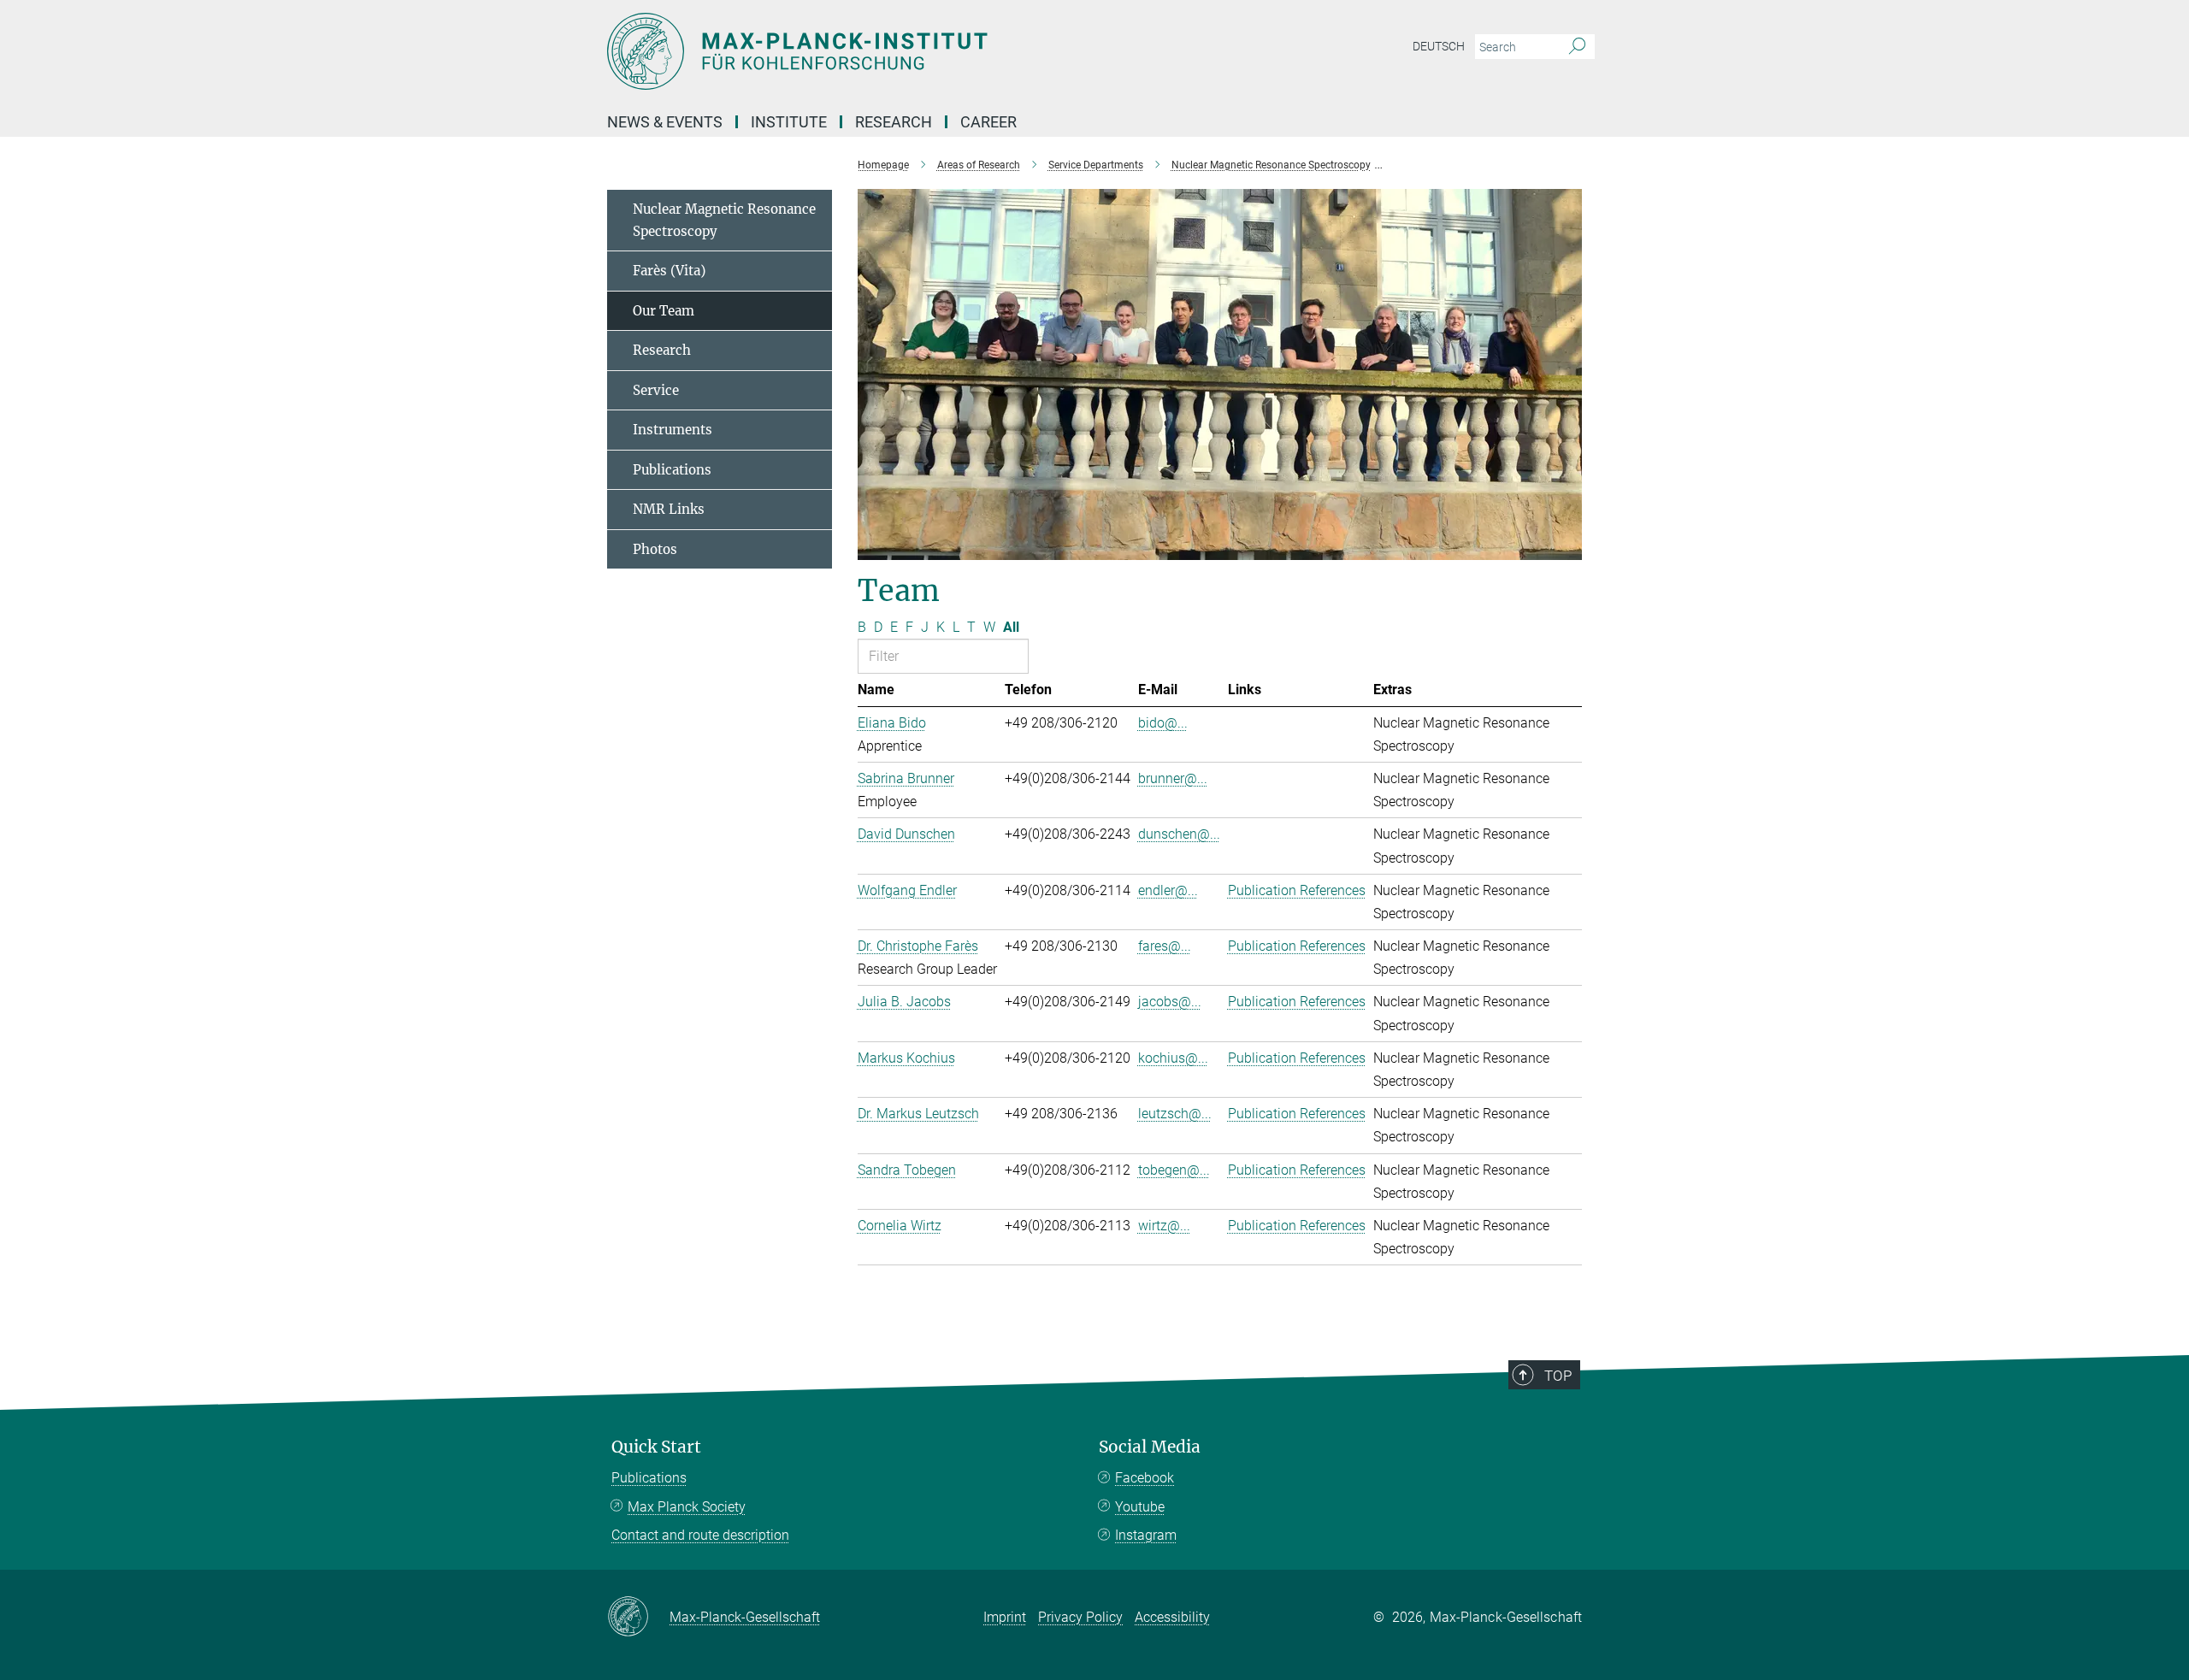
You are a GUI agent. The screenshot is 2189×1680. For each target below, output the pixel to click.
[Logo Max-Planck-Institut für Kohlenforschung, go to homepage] (928, 51)
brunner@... (1173, 778)
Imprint (1005, 1617)
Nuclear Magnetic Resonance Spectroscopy (724, 220)
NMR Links (669, 509)
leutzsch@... (1175, 1114)
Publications (672, 470)
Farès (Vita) (669, 271)
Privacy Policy (1080, 1617)
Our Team (664, 311)
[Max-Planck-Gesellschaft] (638, 1618)
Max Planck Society (687, 1507)
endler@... (1168, 890)
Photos (655, 549)
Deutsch (1439, 46)
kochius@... (1173, 1058)
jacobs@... (1170, 1002)
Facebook (1145, 1478)
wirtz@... (1164, 1226)
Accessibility (1172, 1617)
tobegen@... (1174, 1170)
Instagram (1146, 1535)
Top (1558, 1376)
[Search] (1577, 47)
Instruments (673, 430)
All (1011, 627)
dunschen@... (1179, 834)
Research (662, 350)
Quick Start (656, 1447)
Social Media (1150, 1447)
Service (656, 390)
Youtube (1140, 1507)
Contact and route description (700, 1535)
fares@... (1165, 946)
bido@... (1163, 723)
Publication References (1297, 890)
